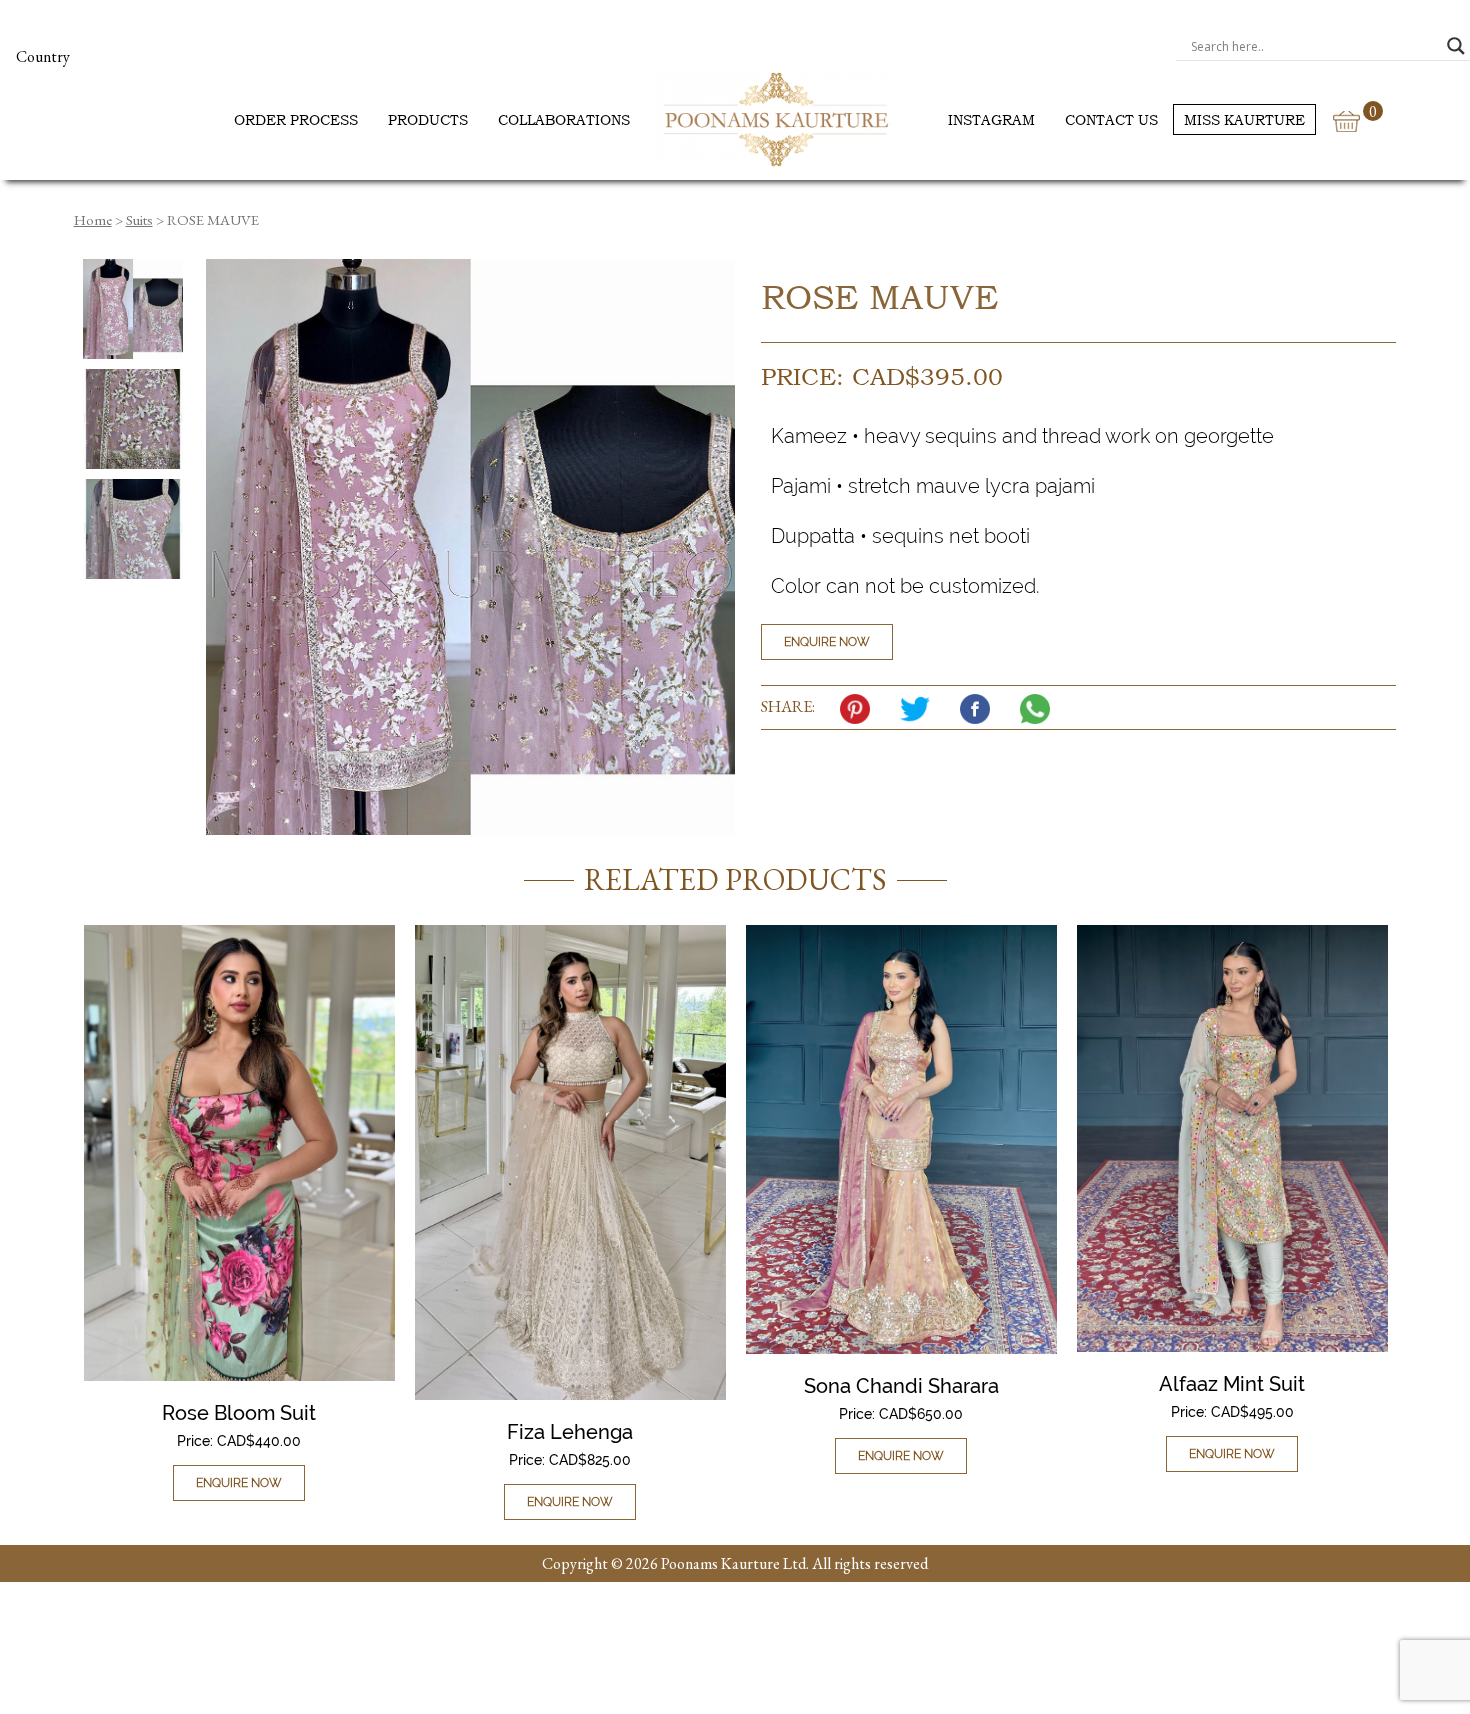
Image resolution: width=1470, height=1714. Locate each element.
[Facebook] (980, 709)
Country (43, 56)
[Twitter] (920, 709)
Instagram (991, 119)
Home (93, 219)
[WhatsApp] (1040, 709)
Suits (139, 219)
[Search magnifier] (1456, 46)
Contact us (1111, 119)
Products (428, 119)
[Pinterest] (860, 709)
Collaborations (564, 119)
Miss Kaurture (1244, 119)
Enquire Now (827, 642)
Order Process (296, 119)
